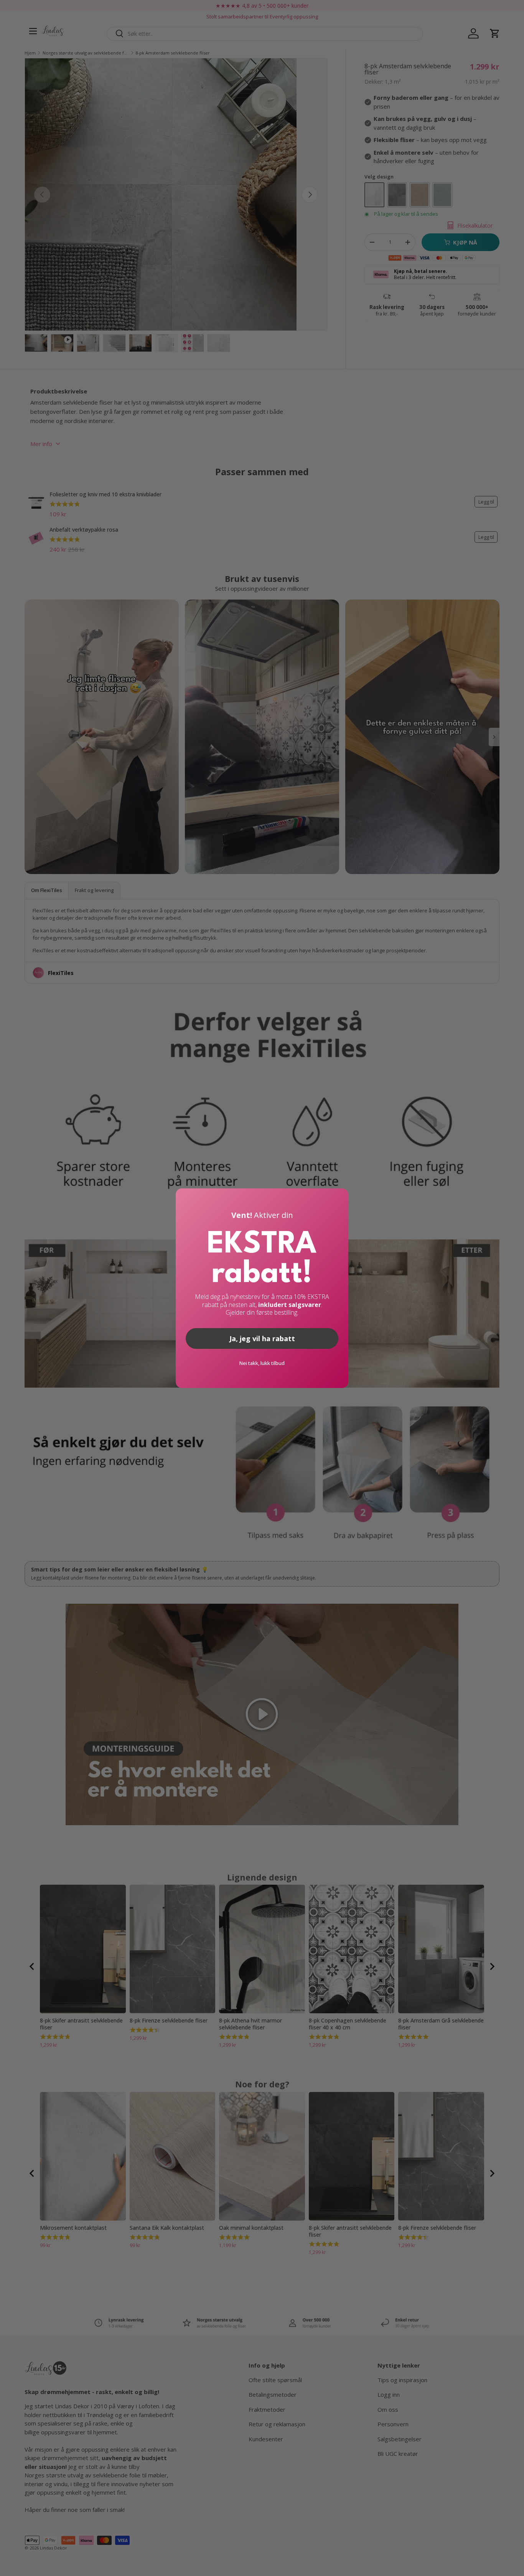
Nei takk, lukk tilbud (262, 1363)
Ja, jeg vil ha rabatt (262, 1338)
